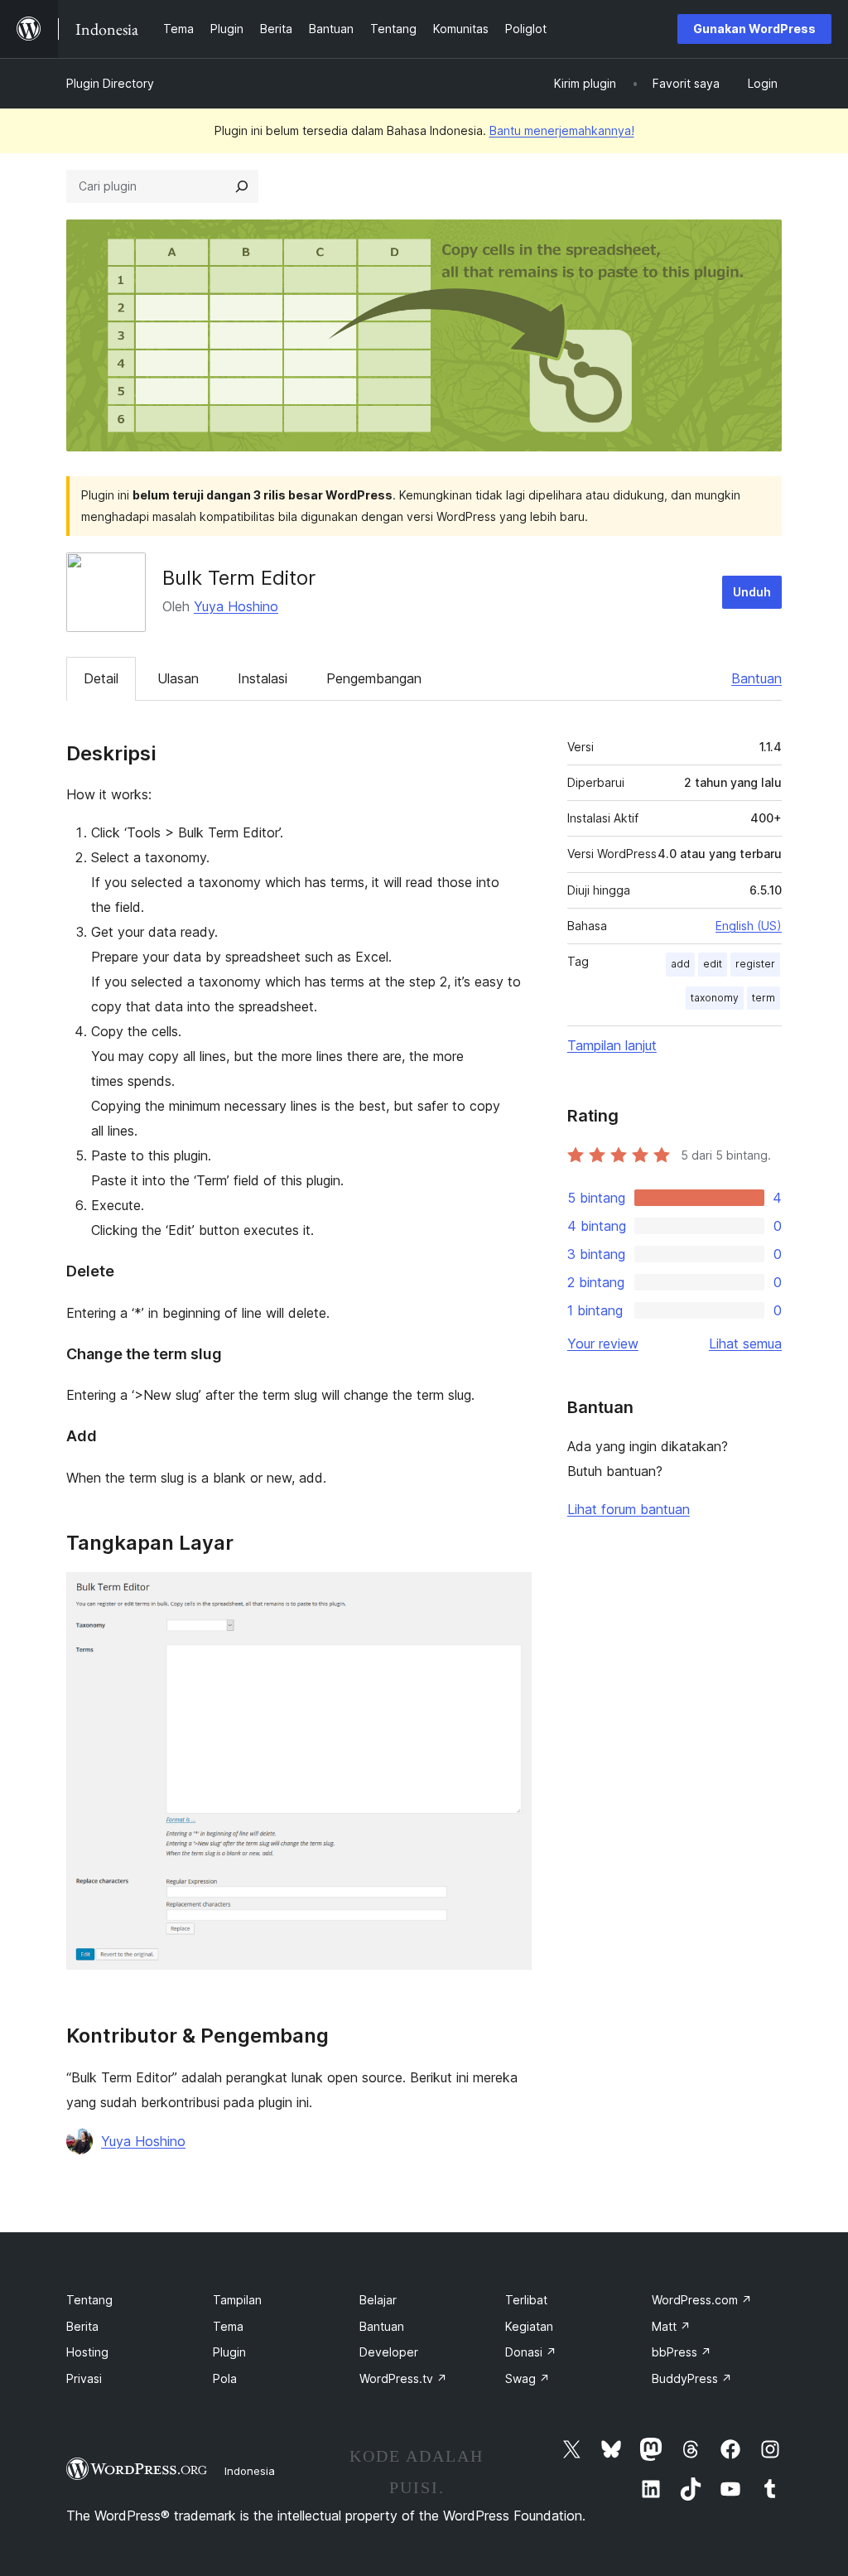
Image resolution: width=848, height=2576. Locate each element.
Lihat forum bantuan (629, 1509)
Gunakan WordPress (754, 29)
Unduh (752, 592)
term (764, 998)
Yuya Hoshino (236, 606)
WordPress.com (702, 2300)
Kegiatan (529, 2326)
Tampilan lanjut (612, 1045)
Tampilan (237, 2300)
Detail (101, 678)
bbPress (682, 2352)
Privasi (84, 2378)
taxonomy (715, 998)
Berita (82, 2326)
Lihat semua (745, 1343)
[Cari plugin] (242, 186)
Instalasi (263, 678)
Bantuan (756, 678)
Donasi (531, 2352)
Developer (389, 2352)
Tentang (89, 2300)
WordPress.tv (403, 2378)
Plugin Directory (110, 83)
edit (713, 964)
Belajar (378, 2300)
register (755, 964)
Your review (603, 1343)
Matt (671, 2326)
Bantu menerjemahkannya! (562, 130)
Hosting (87, 2352)
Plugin (229, 2352)
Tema (228, 2326)
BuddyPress (692, 2378)
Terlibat (526, 2300)
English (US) (749, 926)
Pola (225, 2378)
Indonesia (250, 2471)
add (680, 964)
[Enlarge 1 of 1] (509, 1594)
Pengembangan (374, 678)
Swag (528, 2378)
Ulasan (178, 678)
